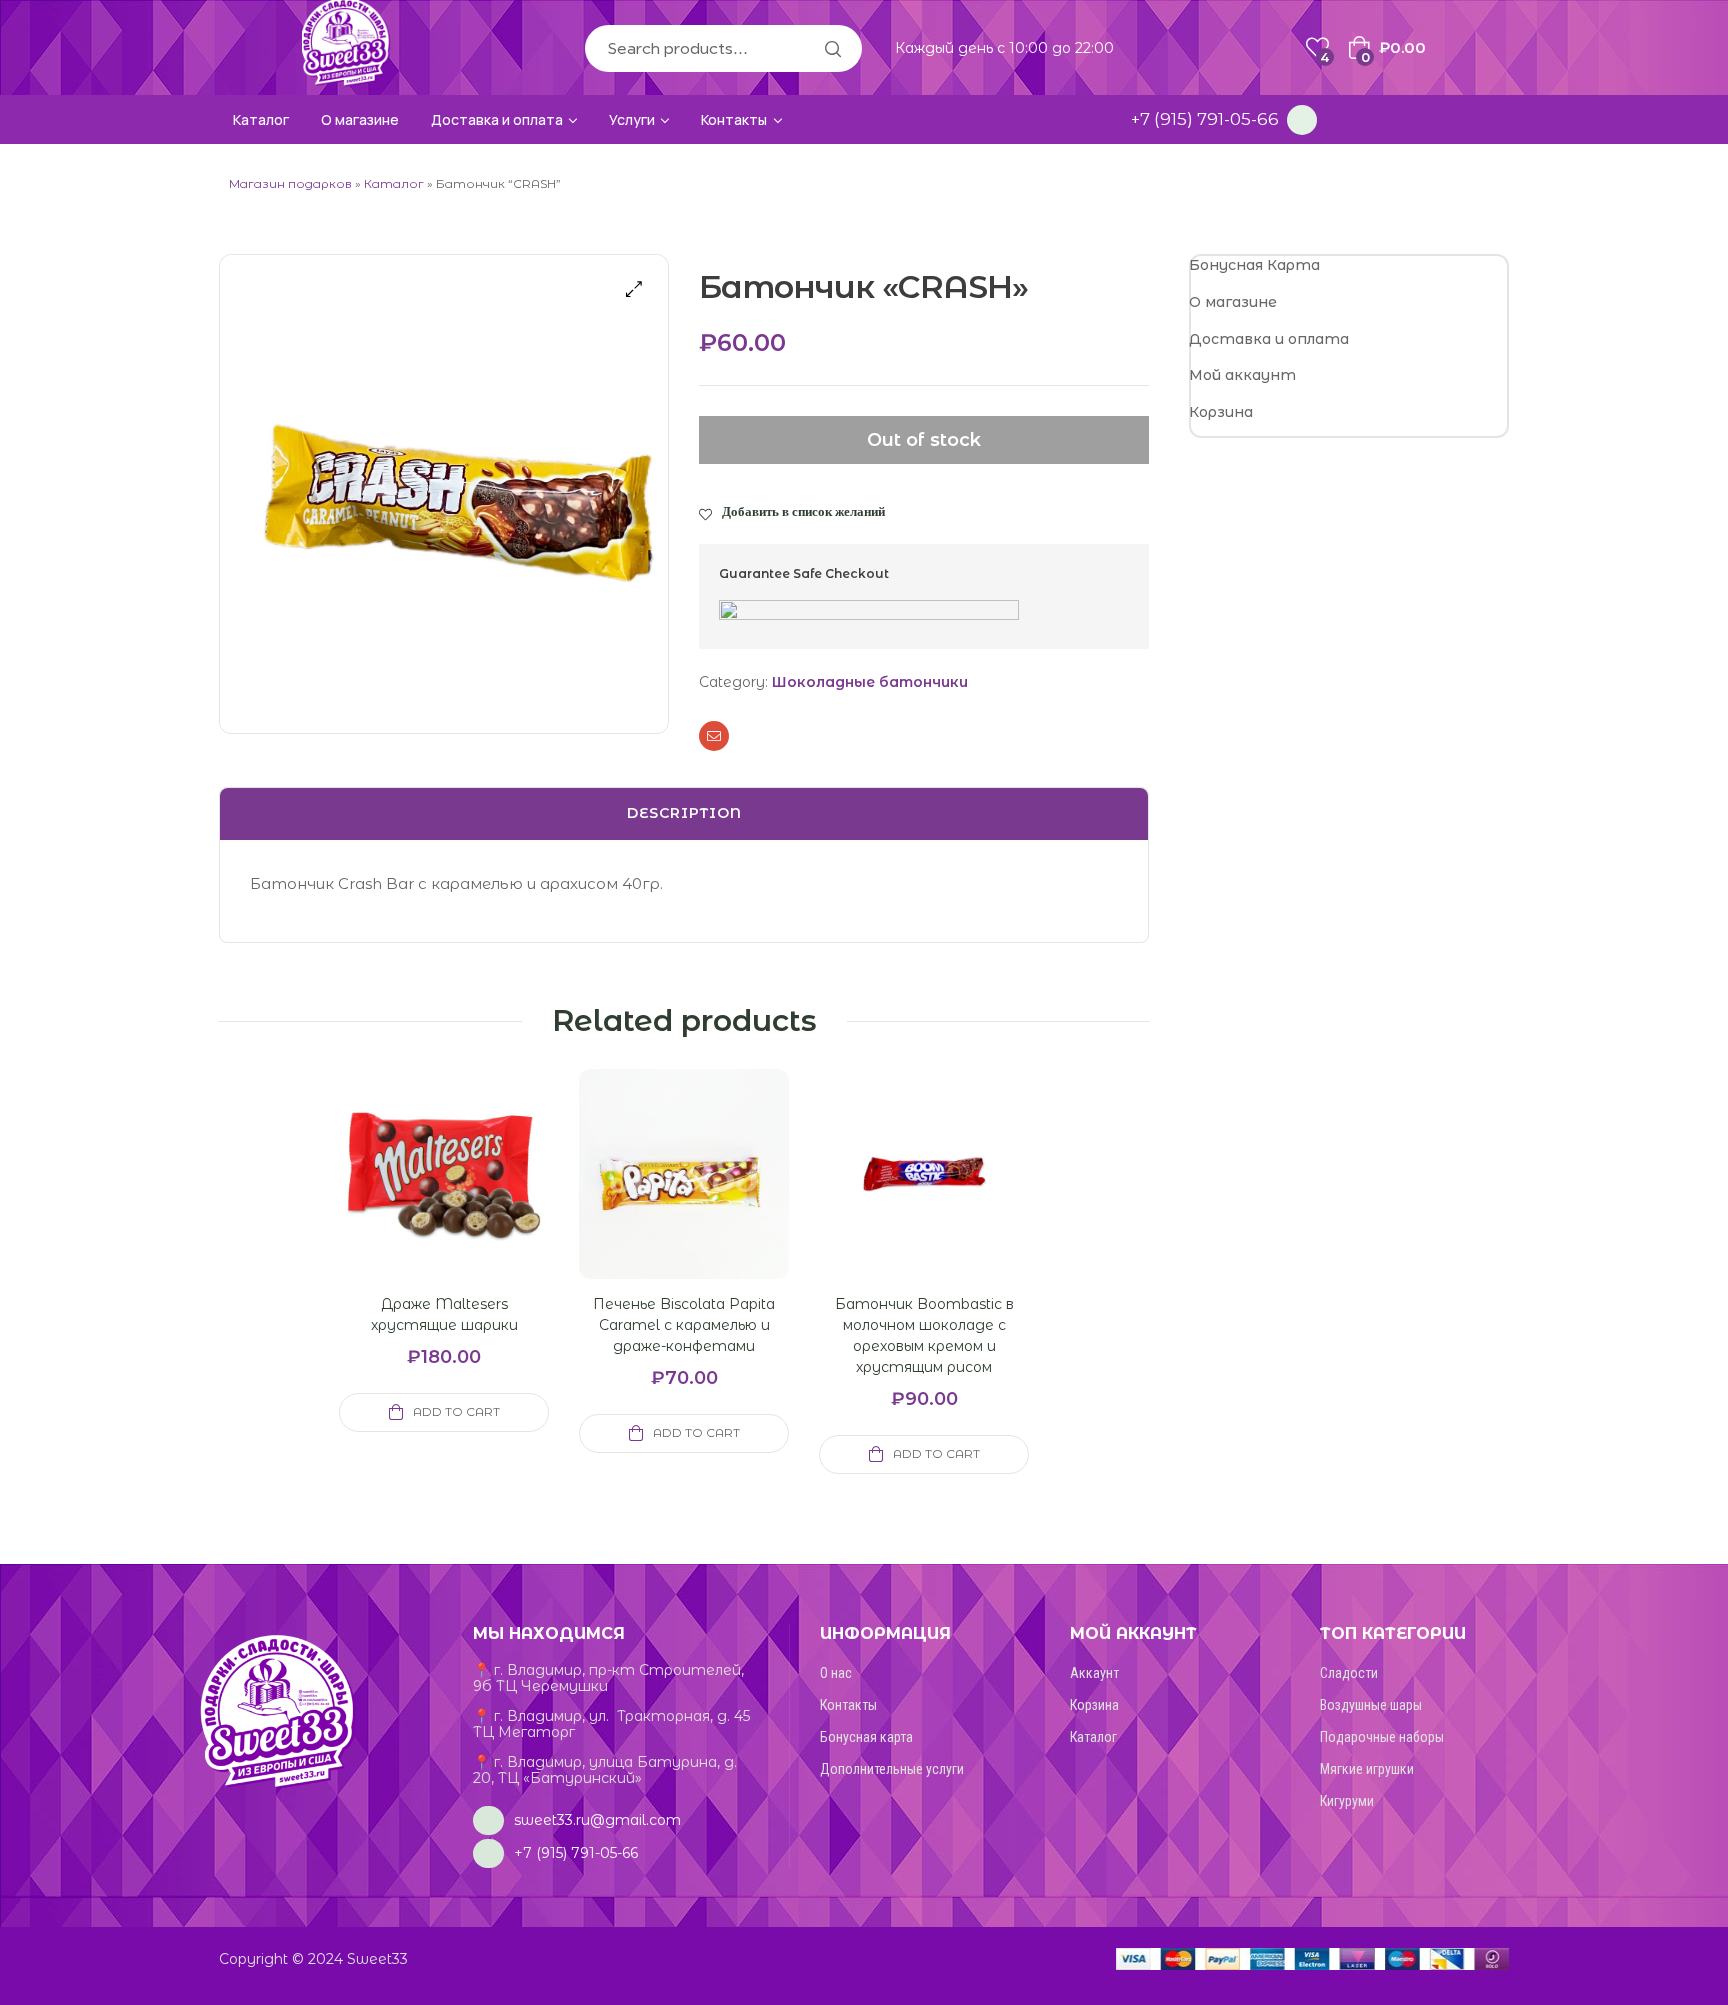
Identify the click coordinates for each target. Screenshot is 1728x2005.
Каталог (394, 183)
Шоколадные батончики (870, 682)
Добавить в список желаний (803, 511)
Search (832, 48)
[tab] (684, 814)
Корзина (1221, 412)
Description (684, 813)
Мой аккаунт (1242, 375)
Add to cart (456, 1411)
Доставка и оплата (1269, 339)
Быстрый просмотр (420, 1198)
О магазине (1233, 302)
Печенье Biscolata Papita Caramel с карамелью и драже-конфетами (684, 1325)
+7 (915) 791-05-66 (1205, 119)
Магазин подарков (290, 183)
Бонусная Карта (1254, 265)
